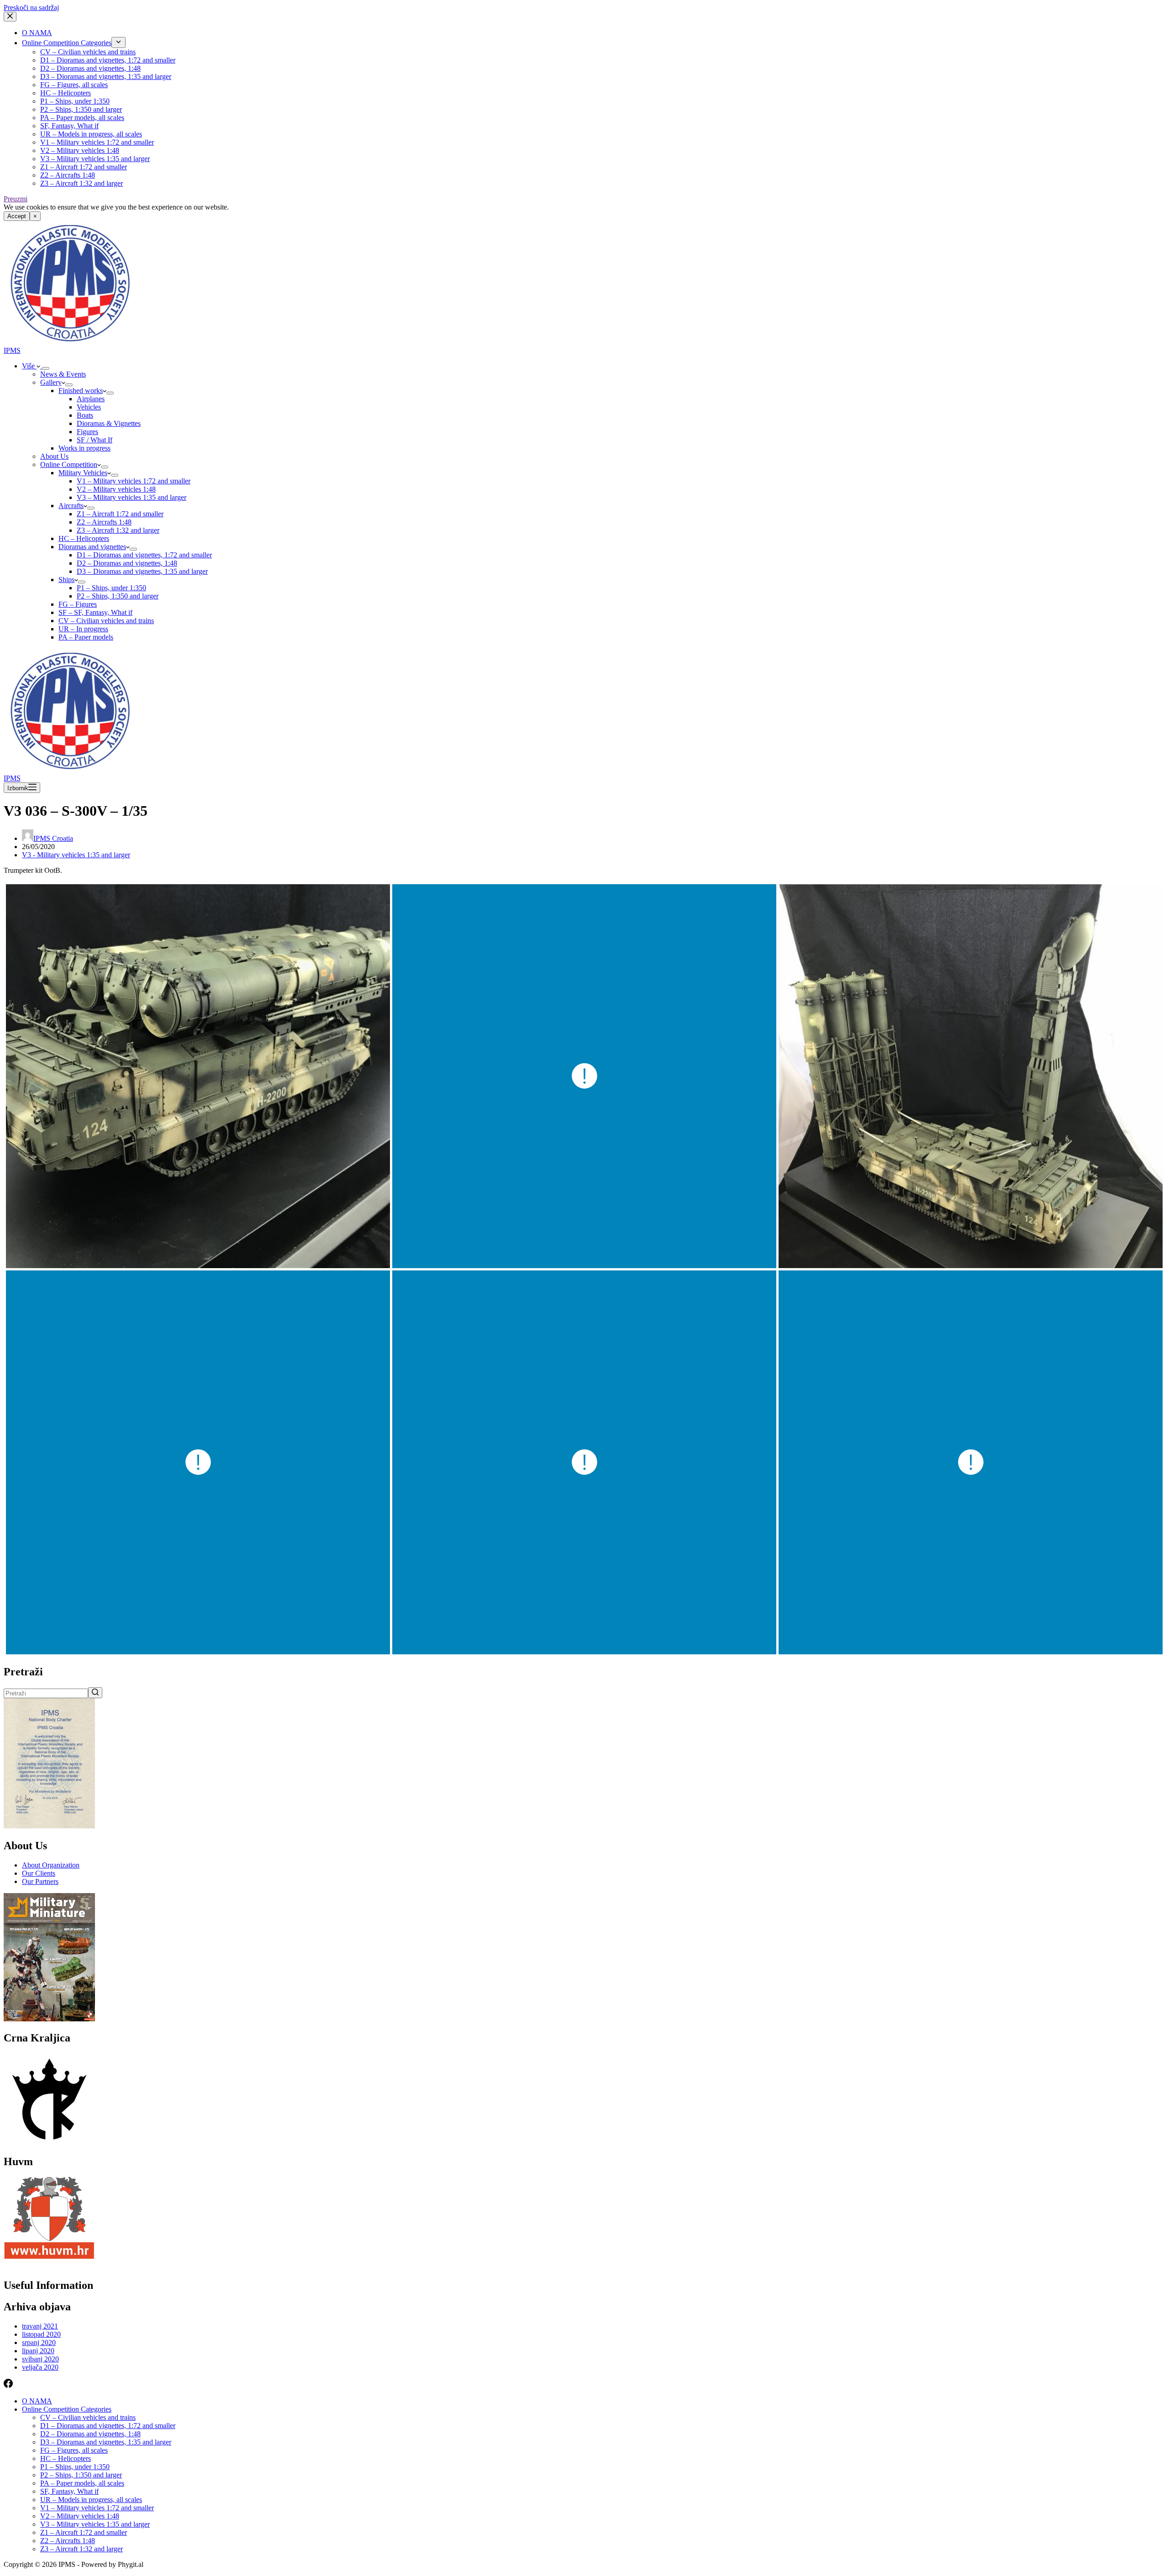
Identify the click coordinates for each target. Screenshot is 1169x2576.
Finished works (81, 391)
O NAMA (37, 33)
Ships (66, 580)
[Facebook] (8, 2385)
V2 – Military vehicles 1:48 (80, 150)
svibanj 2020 (40, 2359)
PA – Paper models (86, 637)
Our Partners (40, 1881)
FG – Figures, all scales (74, 85)
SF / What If (95, 440)
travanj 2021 (40, 2326)
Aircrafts (71, 506)
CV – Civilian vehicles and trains (88, 52)
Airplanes (91, 399)
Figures (87, 432)
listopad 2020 (41, 2334)
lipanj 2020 (38, 2351)
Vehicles (89, 407)
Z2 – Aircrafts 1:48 (68, 175)
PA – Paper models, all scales (82, 118)
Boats (85, 415)
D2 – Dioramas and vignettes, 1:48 (90, 68)
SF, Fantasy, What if (69, 126)
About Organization (51, 1865)
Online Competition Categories (67, 43)
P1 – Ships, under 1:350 (75, 101)
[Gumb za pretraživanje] (95, 1693)
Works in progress (84, 448)
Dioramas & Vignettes (109, 423)
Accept (17, 216)
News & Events (63, 374)
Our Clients (39, 1873)
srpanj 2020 (39, 2343)
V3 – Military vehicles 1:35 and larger (95, 159)
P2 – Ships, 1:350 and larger (81, 109)
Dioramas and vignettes (92, 547)
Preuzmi (16, 199)
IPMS (12, 350)
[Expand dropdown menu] (118, 42)
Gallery (51, 382)
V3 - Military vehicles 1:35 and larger (76, 855)
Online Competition (69, 464)
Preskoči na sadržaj (31, 8)
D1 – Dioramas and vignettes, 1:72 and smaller (108, 60)
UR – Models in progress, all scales (91, 134)
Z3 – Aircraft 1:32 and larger (82, 183)
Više (29, 366)
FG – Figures (78, 604)
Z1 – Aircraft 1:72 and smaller (84, 167)
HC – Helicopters (66, 93)
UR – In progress (83, 629)
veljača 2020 (40, 2367)
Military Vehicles (83, 473)
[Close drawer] (10, 17)
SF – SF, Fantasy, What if (95, 612)
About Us (54, 456)
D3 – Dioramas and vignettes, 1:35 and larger (106, 76)
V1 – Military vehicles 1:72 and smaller (97, 142)
